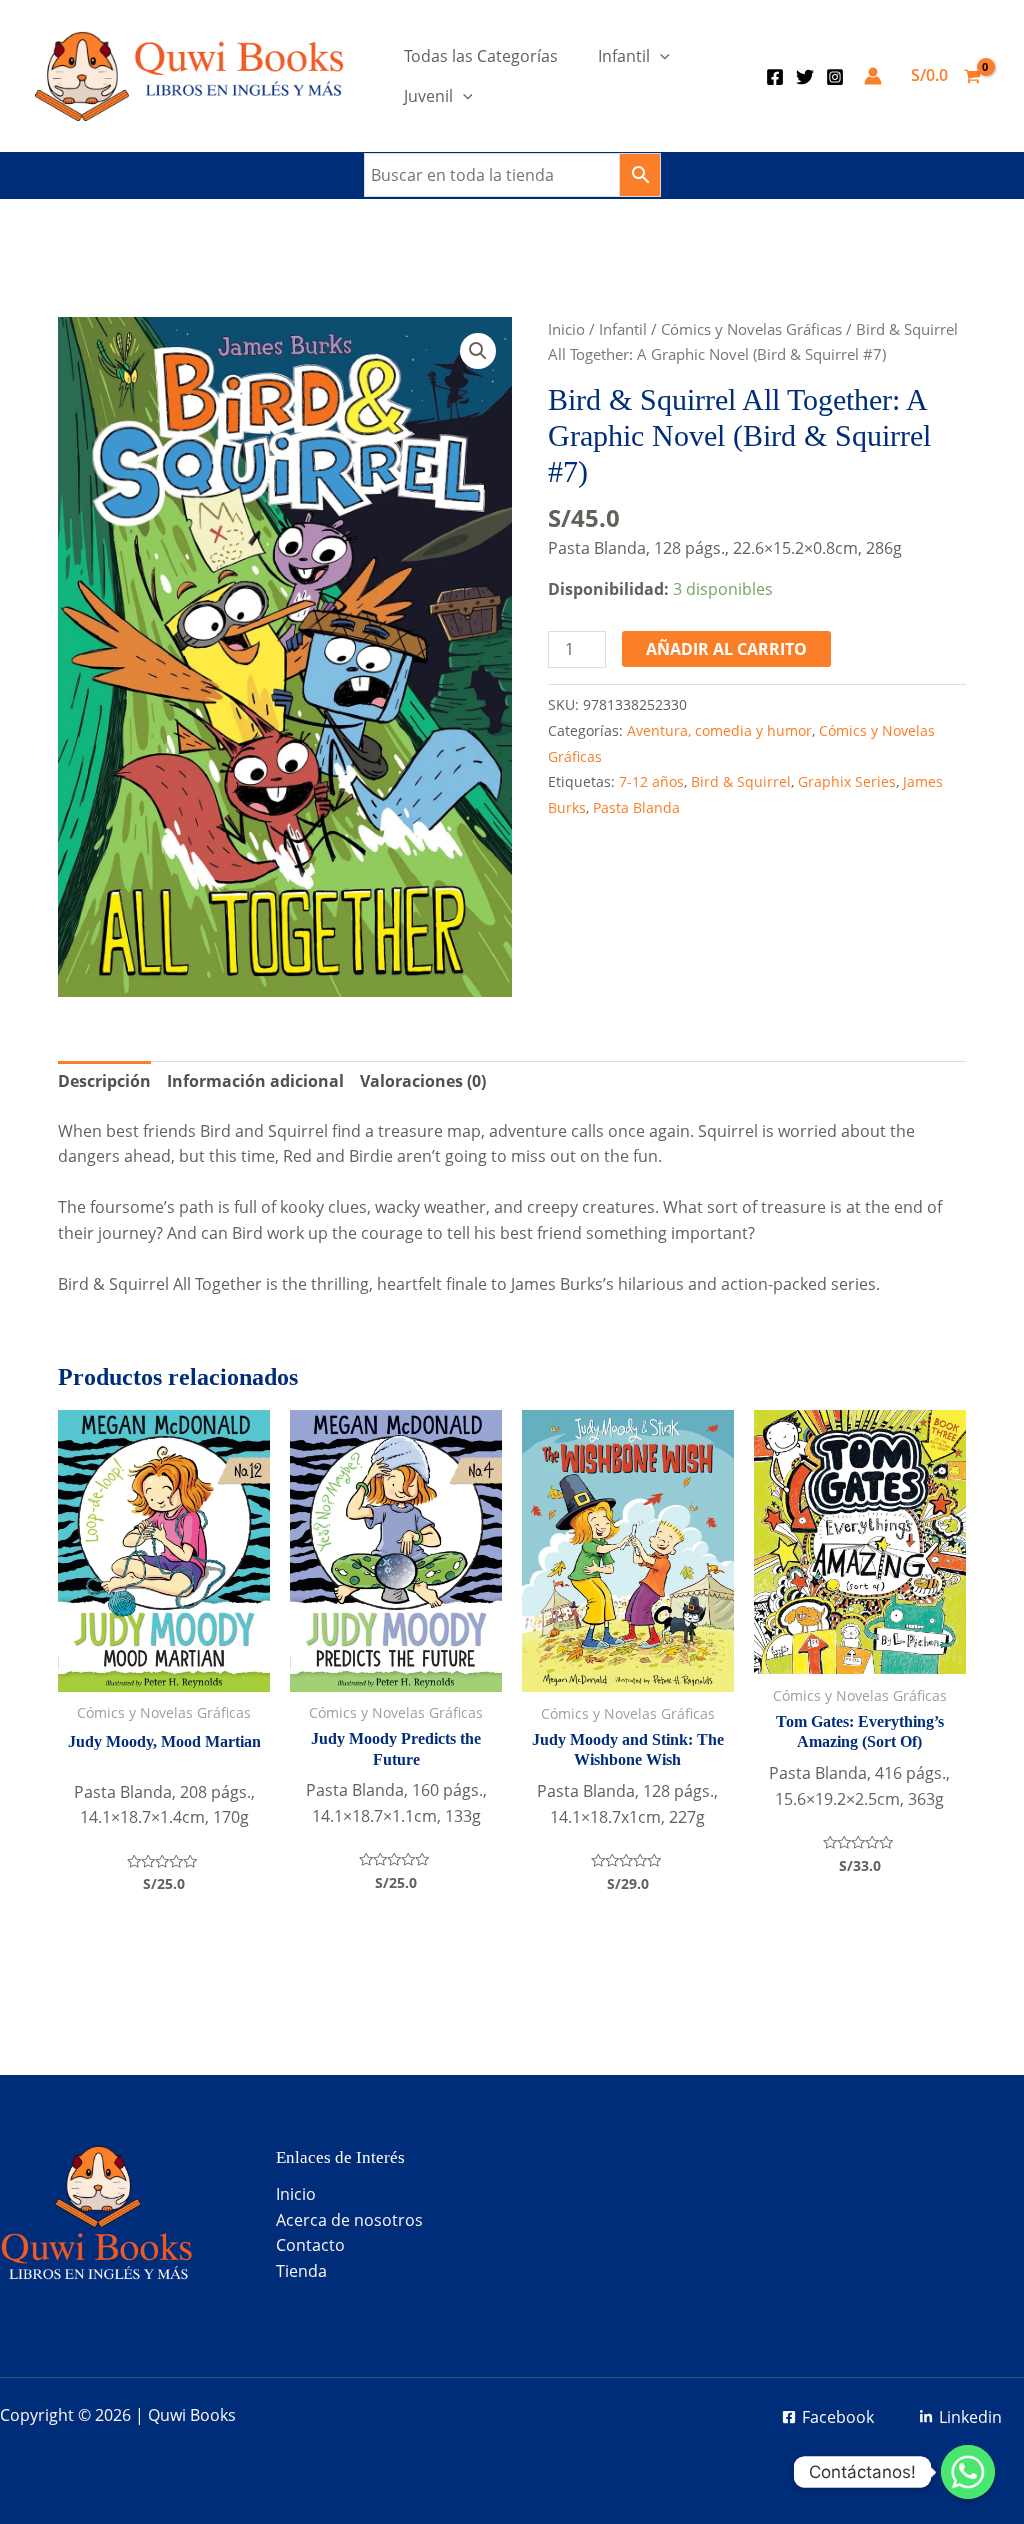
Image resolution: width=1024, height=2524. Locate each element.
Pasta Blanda (636, 807)
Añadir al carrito (726, 649)
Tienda (301, 2271)
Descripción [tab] (104, 1081)
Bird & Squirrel (741, 781)
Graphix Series (847, 781)
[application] (660, 56)
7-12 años (651, 781)
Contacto (310, 2245)
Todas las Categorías (481, 56)
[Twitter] (805, 77)
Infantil (624, 56)
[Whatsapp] (968, 2472)
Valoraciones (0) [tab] (423, 1081)
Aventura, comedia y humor (719, 730)
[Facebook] (775, 77)
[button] (478, 351)
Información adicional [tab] (255, 1081)
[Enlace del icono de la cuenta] (873, 76)
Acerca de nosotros (349, 2220)
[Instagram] (835, 77)
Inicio (566, 329)
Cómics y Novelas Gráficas (751, 329)
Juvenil (428, 96)
